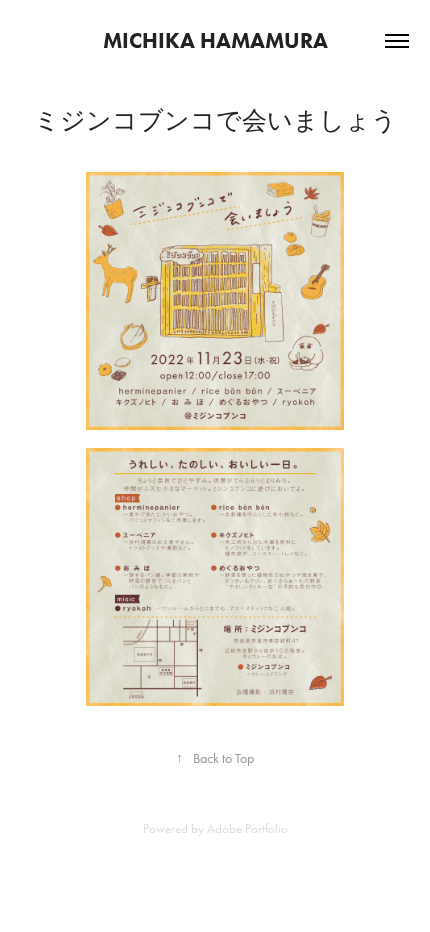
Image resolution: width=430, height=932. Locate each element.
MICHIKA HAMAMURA (215, 40)
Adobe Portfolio (247, 828)
